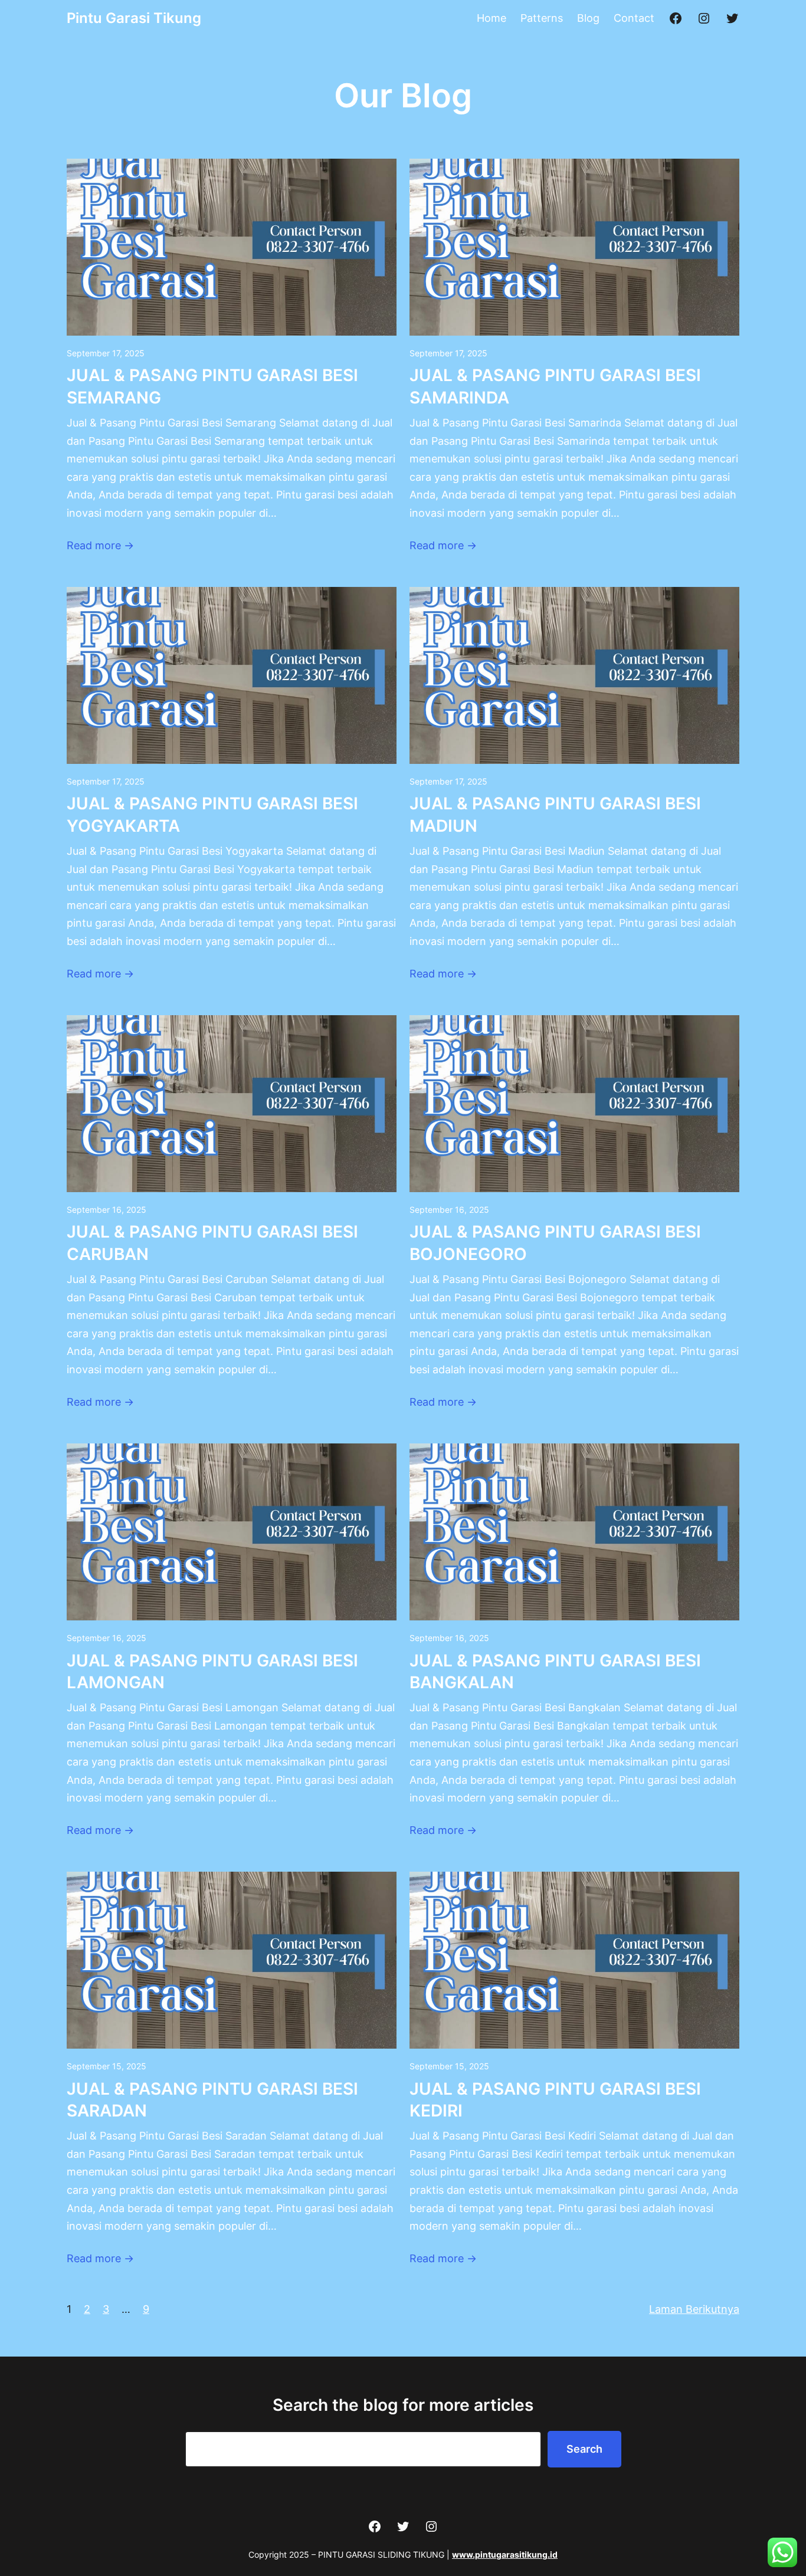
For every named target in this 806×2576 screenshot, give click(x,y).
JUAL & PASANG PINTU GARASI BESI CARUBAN (212, 1243)
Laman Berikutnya (694, 2309)
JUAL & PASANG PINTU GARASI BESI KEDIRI (555, 2100)
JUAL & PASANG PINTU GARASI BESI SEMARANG (212, 386)
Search (584, 2449)
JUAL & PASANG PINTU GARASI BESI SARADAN (212, 2100)
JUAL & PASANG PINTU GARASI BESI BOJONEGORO (555, 1243)
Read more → (100, 545)
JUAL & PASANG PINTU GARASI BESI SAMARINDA (555, 386)
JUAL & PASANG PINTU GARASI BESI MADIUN (555, 815)
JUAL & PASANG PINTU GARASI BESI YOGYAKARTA (212, 815)
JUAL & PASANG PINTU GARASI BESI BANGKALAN (555, 1672)
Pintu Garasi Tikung (134, 18)
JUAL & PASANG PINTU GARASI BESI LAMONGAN (212, 1672)
